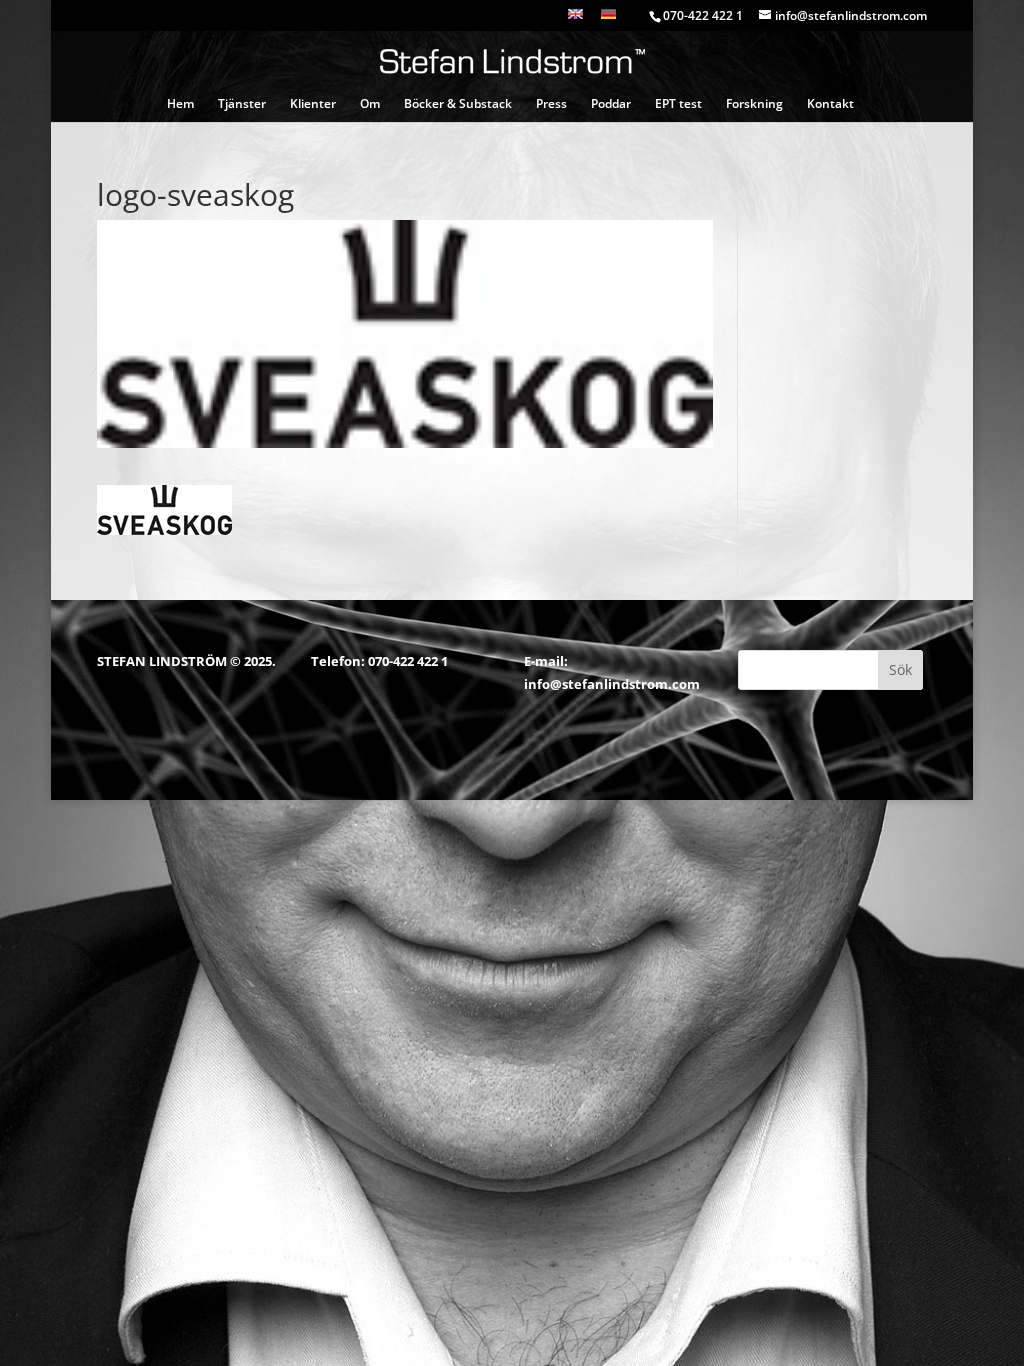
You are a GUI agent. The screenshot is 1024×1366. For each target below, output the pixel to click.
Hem (180, 104)
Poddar (611, 104)
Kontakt (830, 104)
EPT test (678, 104)
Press (551, 104)
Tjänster (242, 104)
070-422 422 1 (408, 661)
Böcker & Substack (458, 104)
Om (370, 104)
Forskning (754, 104)
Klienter (313, 104)
